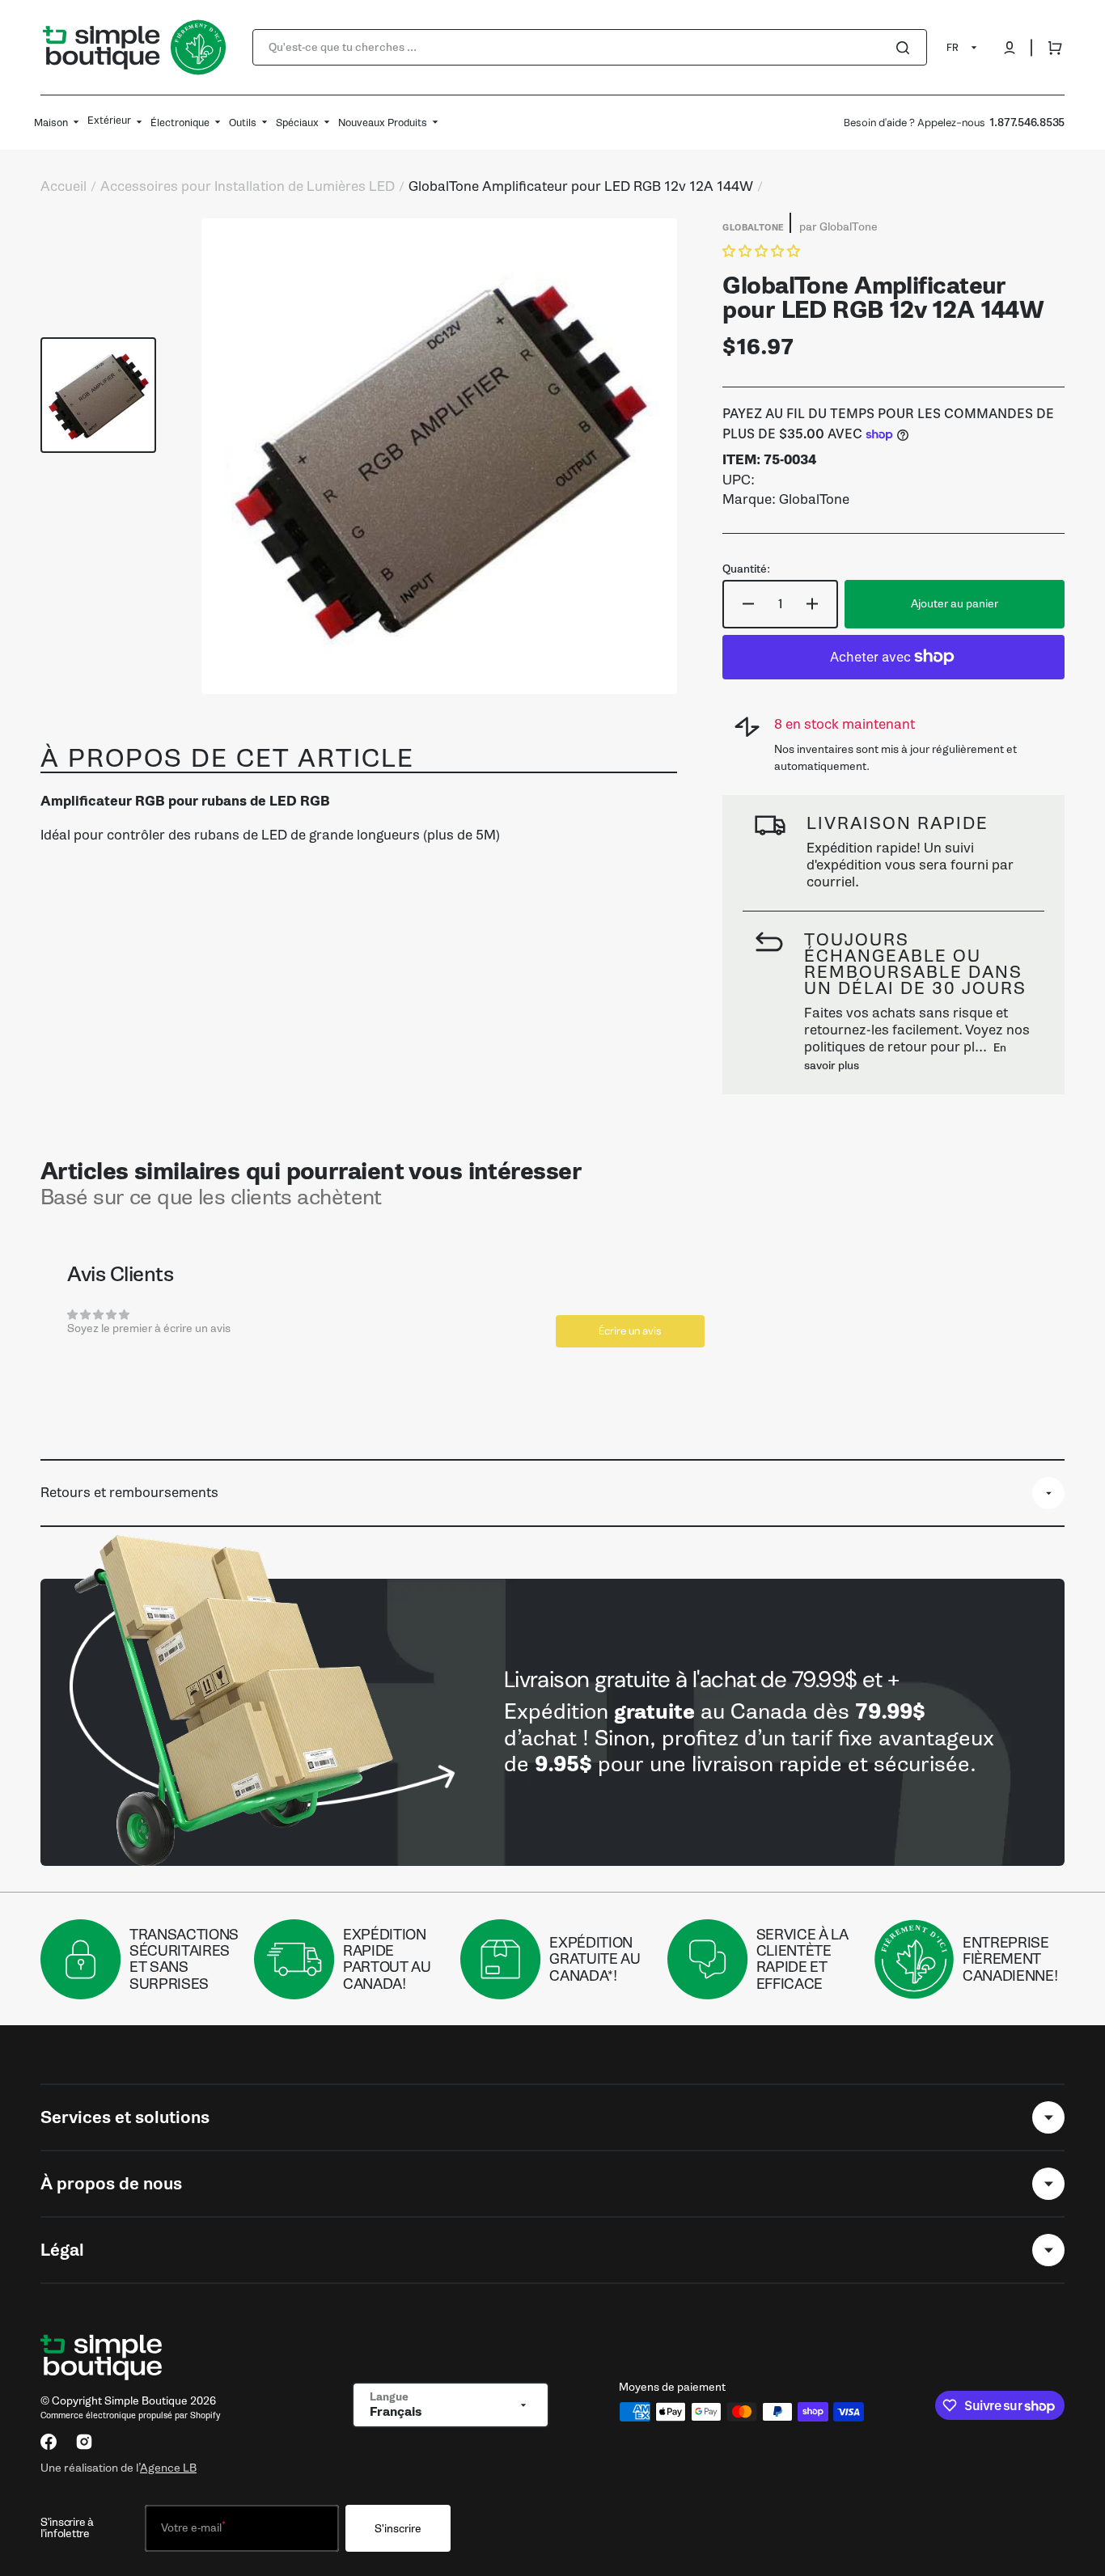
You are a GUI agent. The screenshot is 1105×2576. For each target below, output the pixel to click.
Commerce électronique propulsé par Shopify (130, 2415)
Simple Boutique (146, 2401)
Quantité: (746, 569)
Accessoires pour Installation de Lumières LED (248, 187)
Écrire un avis (630, 1331)
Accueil (64, 187)
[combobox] (590, 47)
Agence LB (168, 2468)
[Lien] (552, 1722)
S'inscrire (398, 2529)
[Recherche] (906, 48)
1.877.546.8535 (1027, 123)
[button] (1010, 48)
